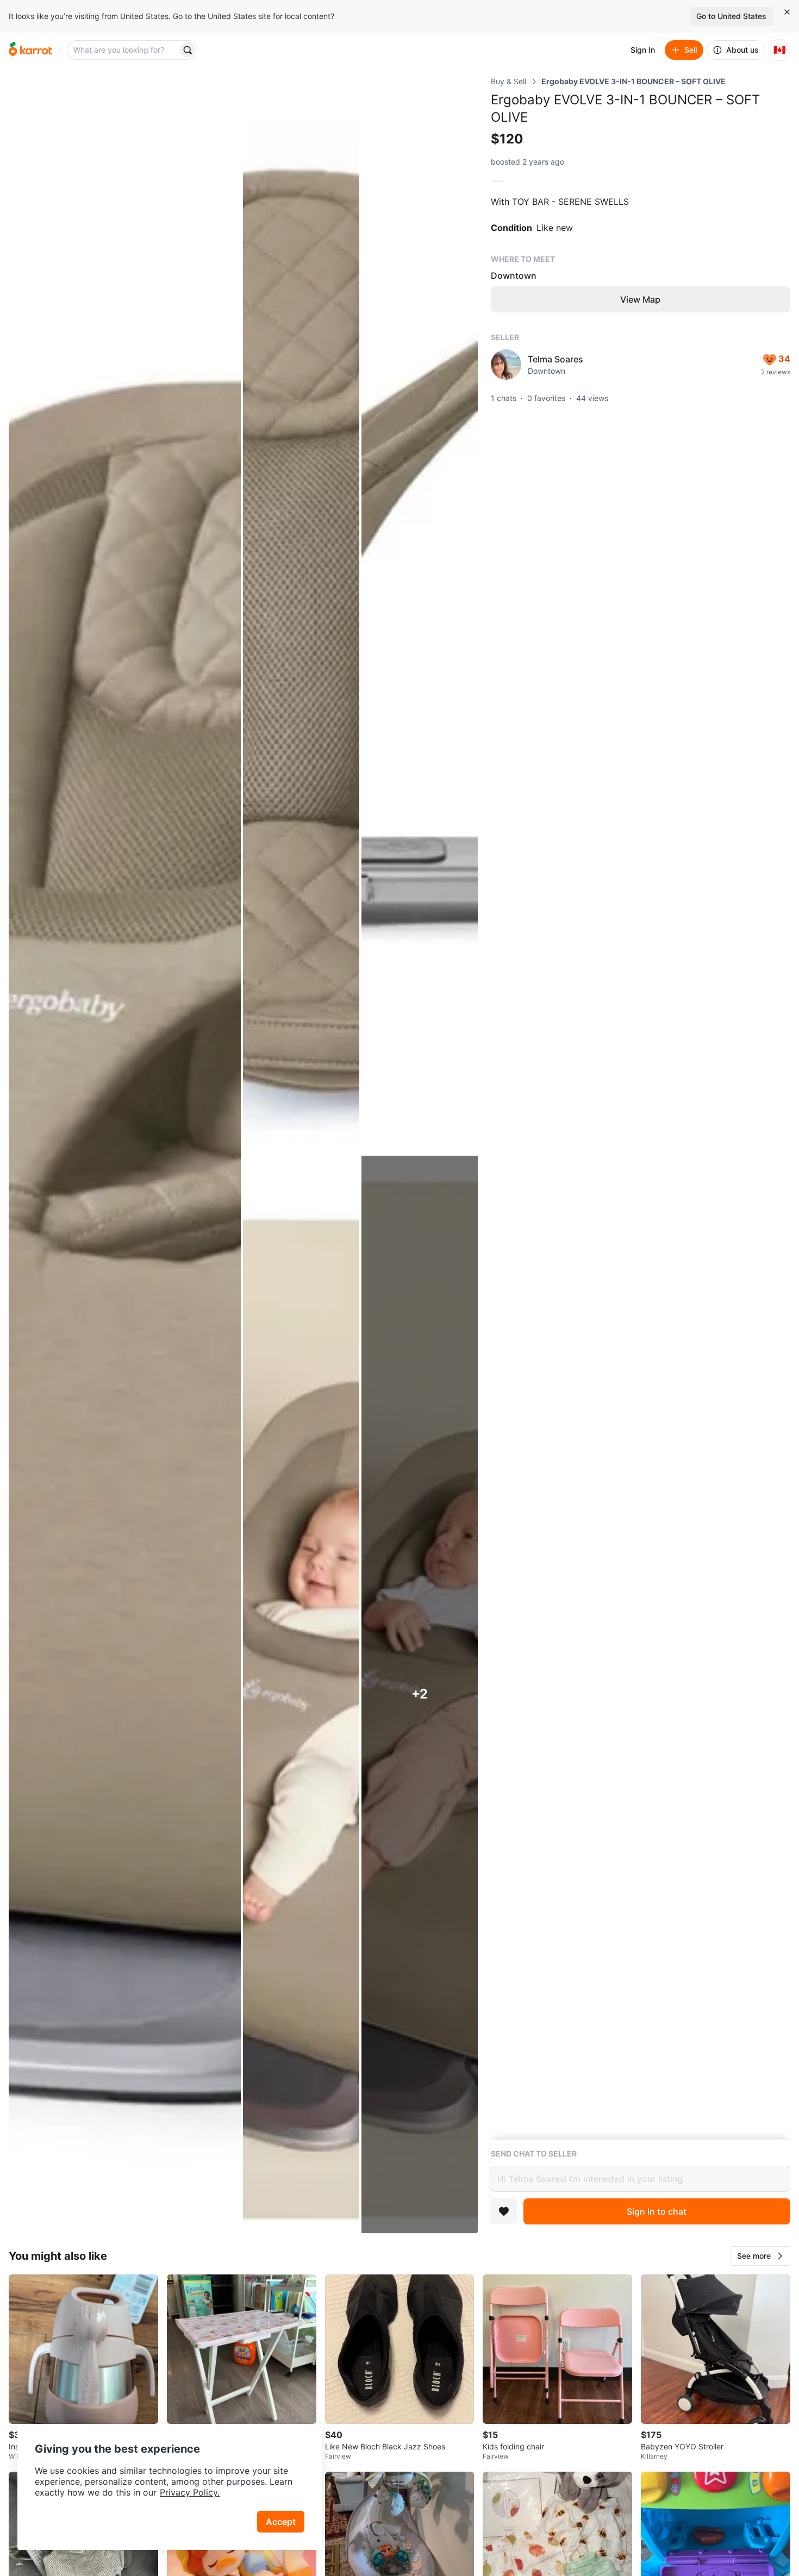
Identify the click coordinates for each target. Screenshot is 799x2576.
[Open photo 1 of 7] (125, 1155)
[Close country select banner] (787, 12)
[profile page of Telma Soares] (506, 365)
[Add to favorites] (504, 2211)
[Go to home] (30, 50)
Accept (281, 2522)
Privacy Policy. (190, 2492)
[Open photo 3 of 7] (420, 615)
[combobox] (123, 50)
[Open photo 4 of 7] (301, 1694)
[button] (760, 2256)
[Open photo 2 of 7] (301, 615)
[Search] (188, 50)
